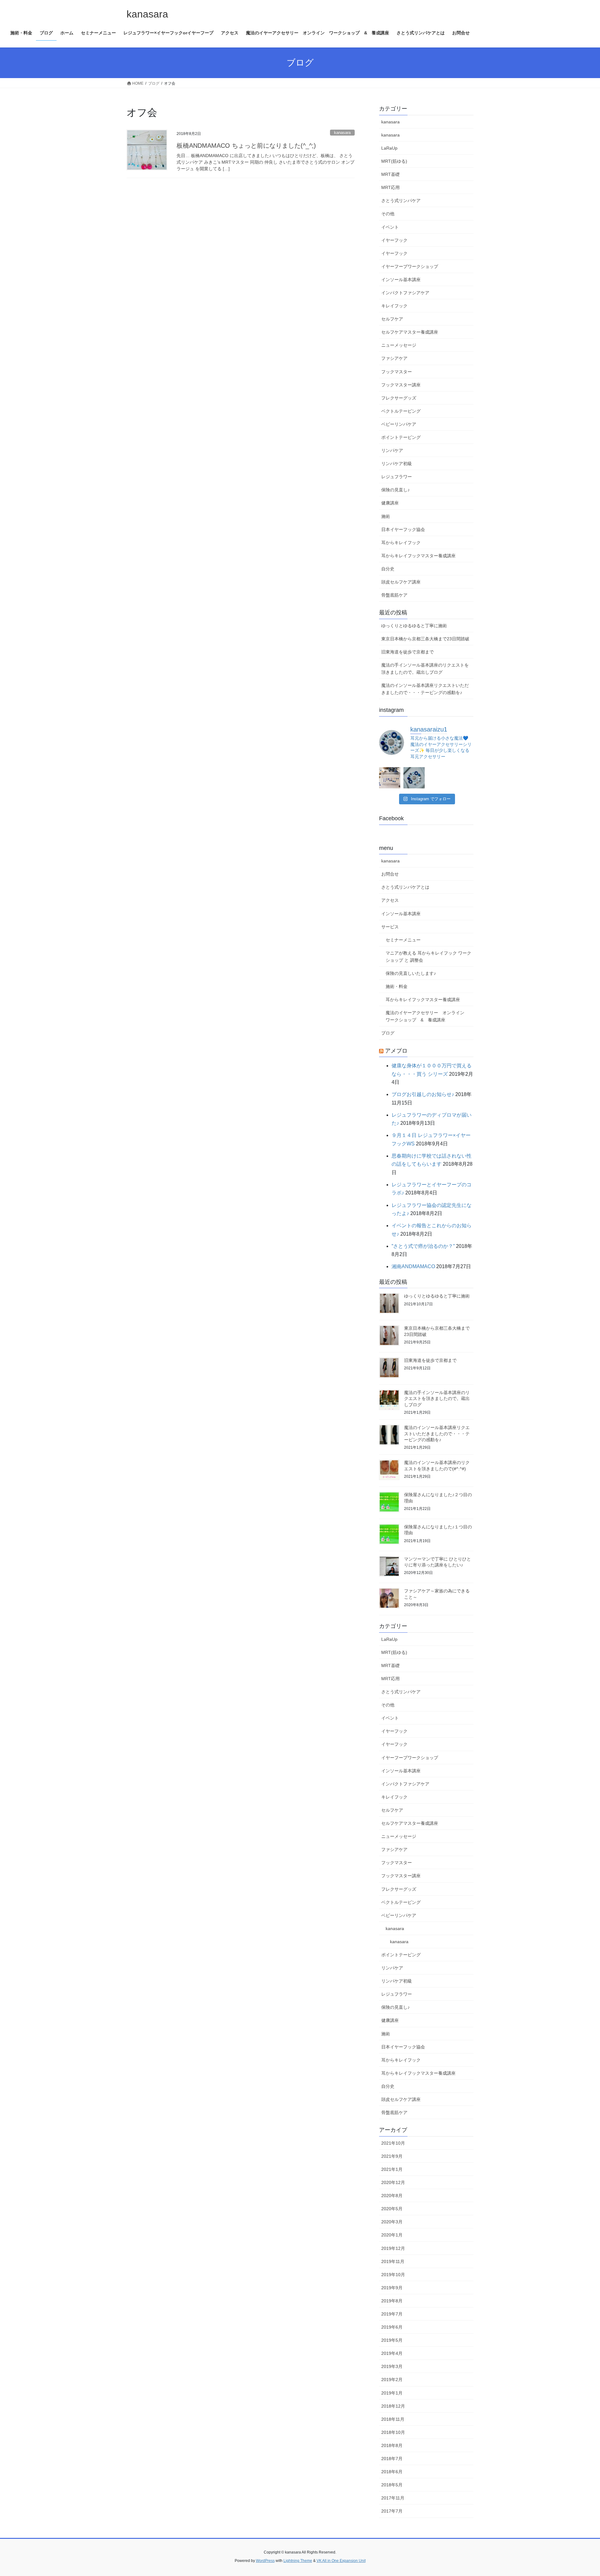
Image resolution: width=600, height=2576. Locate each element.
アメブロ (396, 1051)
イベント (390, 227)
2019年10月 (393, 2275)
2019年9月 (392, 2288)
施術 (386, 516)
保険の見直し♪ (395, 490)
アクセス (390, 900)
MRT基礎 (390, 174)
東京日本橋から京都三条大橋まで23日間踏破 (425, 639)
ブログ (388, 1033)
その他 (388, 214)
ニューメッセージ (399, 345)
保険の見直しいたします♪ (411, 973)
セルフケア (392, 319)
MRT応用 (390, 187)
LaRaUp (389, 148)
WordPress (265, 2561)
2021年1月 (392, 2169)
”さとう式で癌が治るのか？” (423, 1246)
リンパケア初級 (397, 464)
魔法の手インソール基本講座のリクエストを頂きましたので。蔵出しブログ (425, 669)
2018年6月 (392, 2472)
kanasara (342, 133)
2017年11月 (393, 2498)
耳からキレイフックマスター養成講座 (418, 556)
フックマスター (397, 372)
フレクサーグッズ (399, 398)
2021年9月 (392, 2156)
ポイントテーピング (401, 437)
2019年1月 (392, 2393)
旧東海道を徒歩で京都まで (407, 652)
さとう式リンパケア (401, 201)
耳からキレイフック (401, 543)
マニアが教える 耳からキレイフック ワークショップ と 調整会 (428, 957)
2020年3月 (392, 2222)
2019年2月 (392, 2380)
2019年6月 (392, 2327)
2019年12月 (393, 2248)
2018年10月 (393, 2432)
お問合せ (390, 874)
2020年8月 (392, 2196)
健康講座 (390, 503)
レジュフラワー (397, 477)
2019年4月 (392, 2353)
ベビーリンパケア (399, 424)
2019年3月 (392, 2366)
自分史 (388, 569)
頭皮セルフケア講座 (401, 582)
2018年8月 (392, 2445)
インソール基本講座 (401, 280)
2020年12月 (393, 2182)
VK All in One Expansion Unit (341, 2561)
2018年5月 (392, 2485)
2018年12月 (393, 2406)
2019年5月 (392, 2340)
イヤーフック (394, 240)
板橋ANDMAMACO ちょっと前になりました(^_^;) (246, 146)
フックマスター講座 (401, 385)
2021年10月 (393, 2143)
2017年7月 (392, 2511)
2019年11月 (393, 2261)
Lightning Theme (298, 2561)
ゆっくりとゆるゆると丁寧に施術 (414, 626)
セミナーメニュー (403, 940)
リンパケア (392, 450)
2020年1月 (392, 2235)
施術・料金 (397, 986)
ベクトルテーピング (401, 411)
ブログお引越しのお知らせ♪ (423, 1094)
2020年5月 (392, 2209)
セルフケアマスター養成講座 (410, 332)
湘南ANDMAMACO (413, 1266)
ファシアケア (394, 358)
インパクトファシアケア (405, 293)
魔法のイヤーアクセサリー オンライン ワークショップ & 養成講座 (427, 1016)
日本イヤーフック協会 (403, 529)
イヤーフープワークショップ (410, 266)
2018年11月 (393, 2419)
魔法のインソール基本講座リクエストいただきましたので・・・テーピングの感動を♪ (425, 689)
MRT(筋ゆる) (394, 161)
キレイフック (394, 306)
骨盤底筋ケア (394, 595)
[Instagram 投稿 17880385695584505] (414, 778)
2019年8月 (392, 2301)
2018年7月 (392, 2459)
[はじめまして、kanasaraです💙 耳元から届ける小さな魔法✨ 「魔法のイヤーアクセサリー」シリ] (390, 778)
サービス (390, 927)
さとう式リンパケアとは (405, 887)
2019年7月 (392, 2314)
